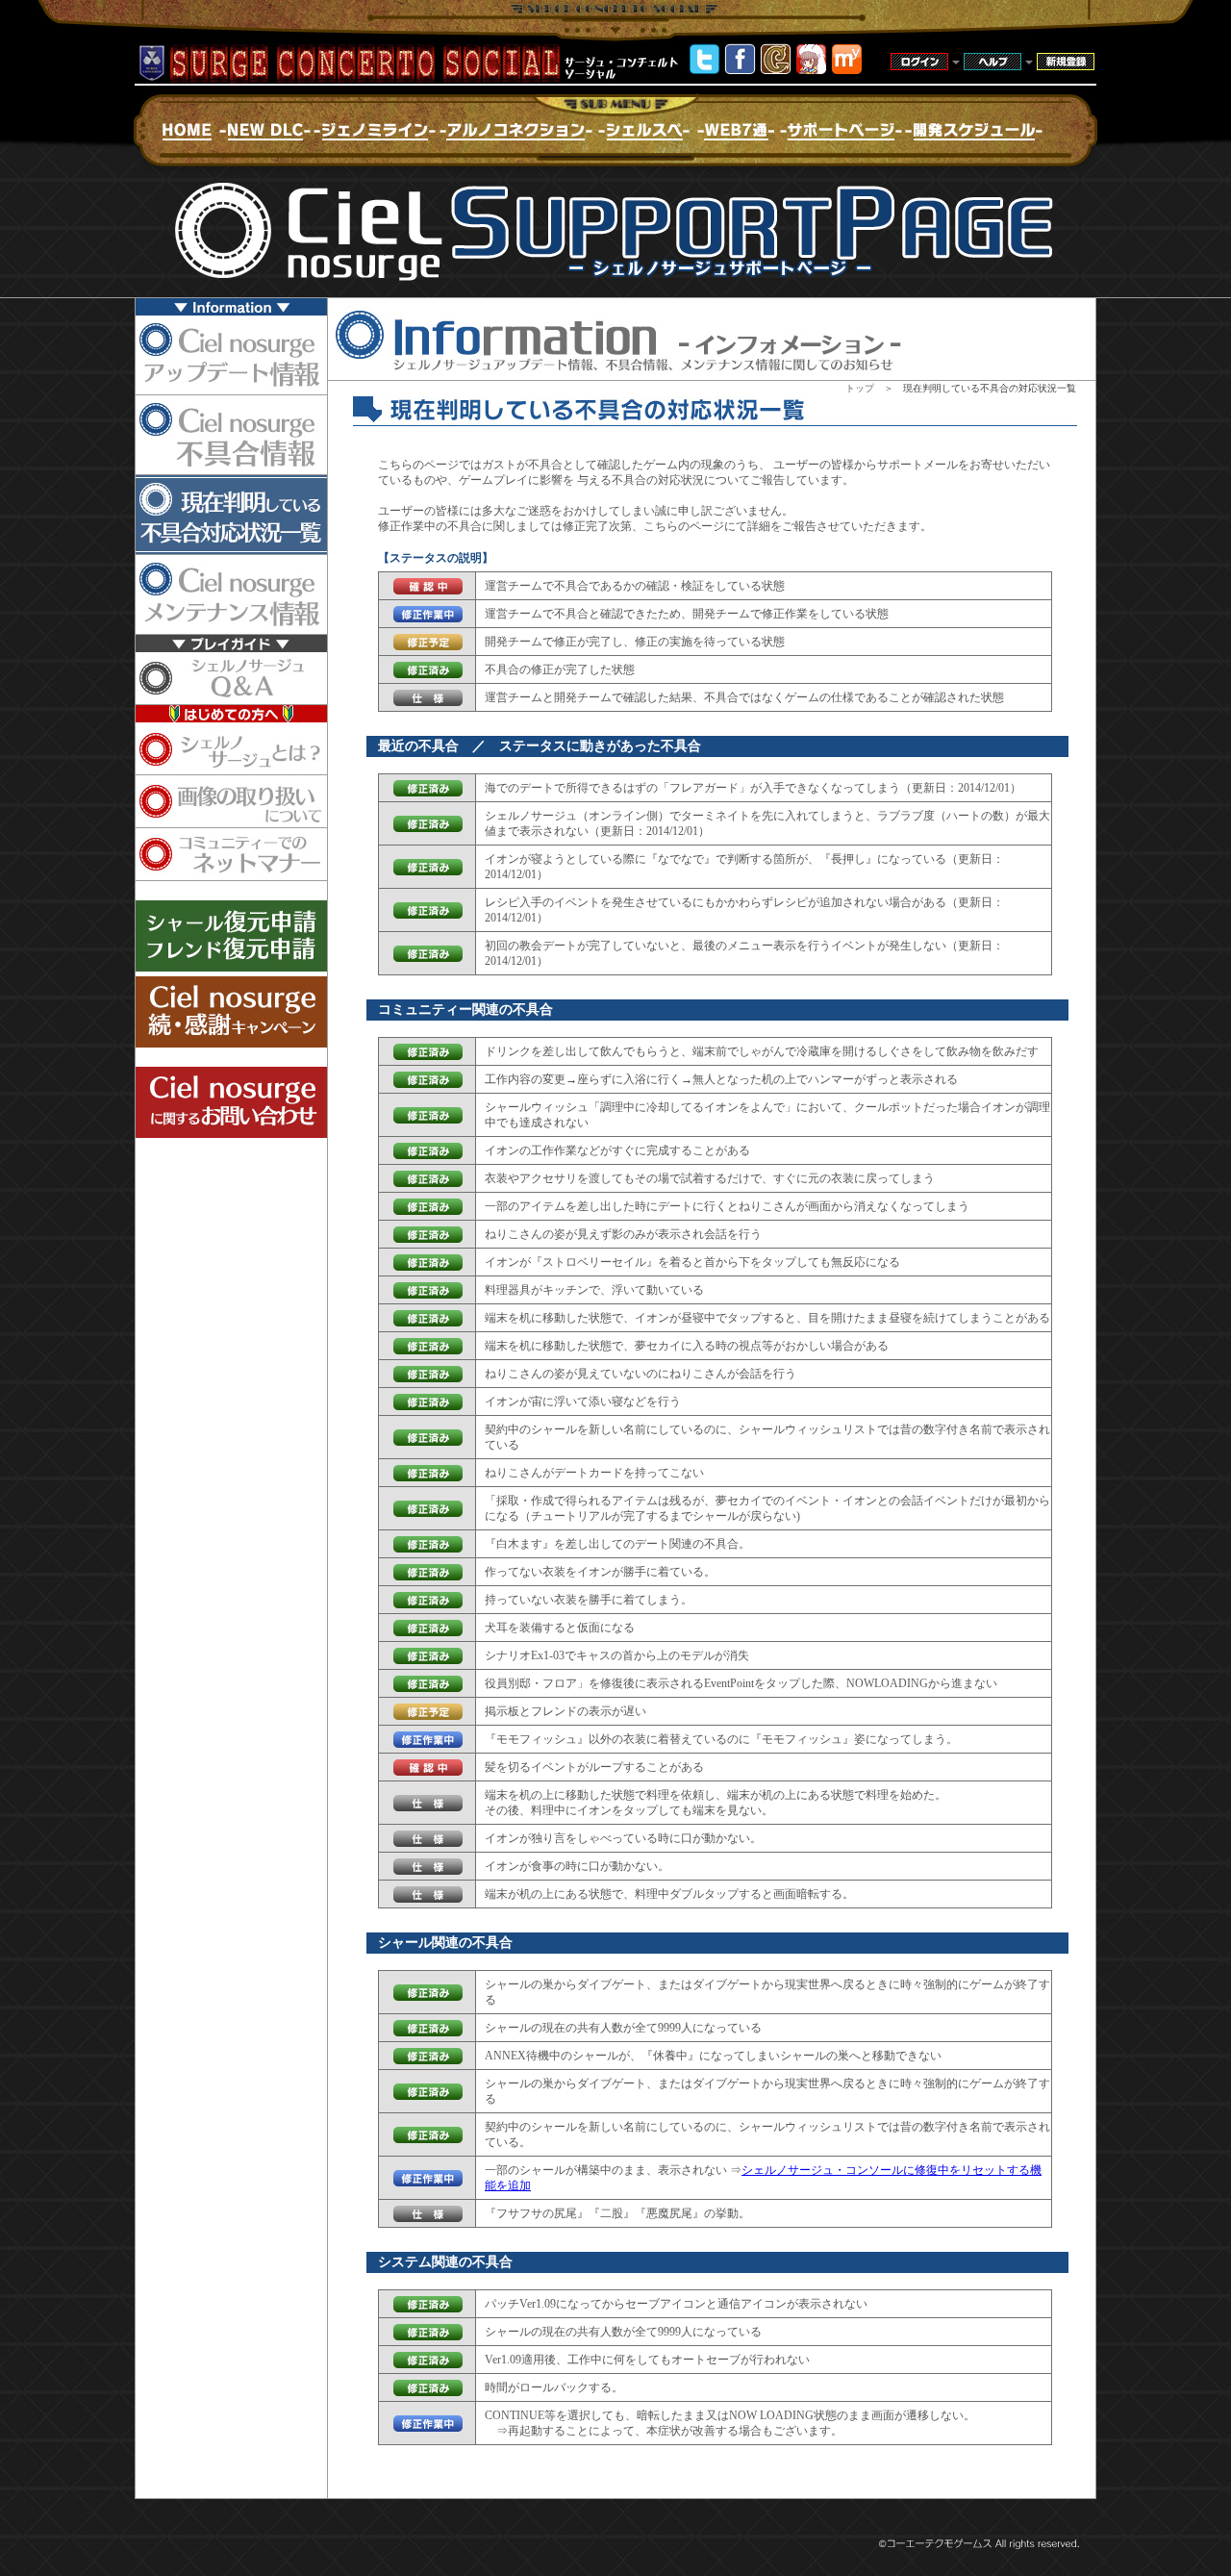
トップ (860, 388)
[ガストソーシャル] (776, 70)
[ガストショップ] (811, 70)
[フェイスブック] (740, 70)
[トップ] (847, 70)
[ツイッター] (704, 70)
